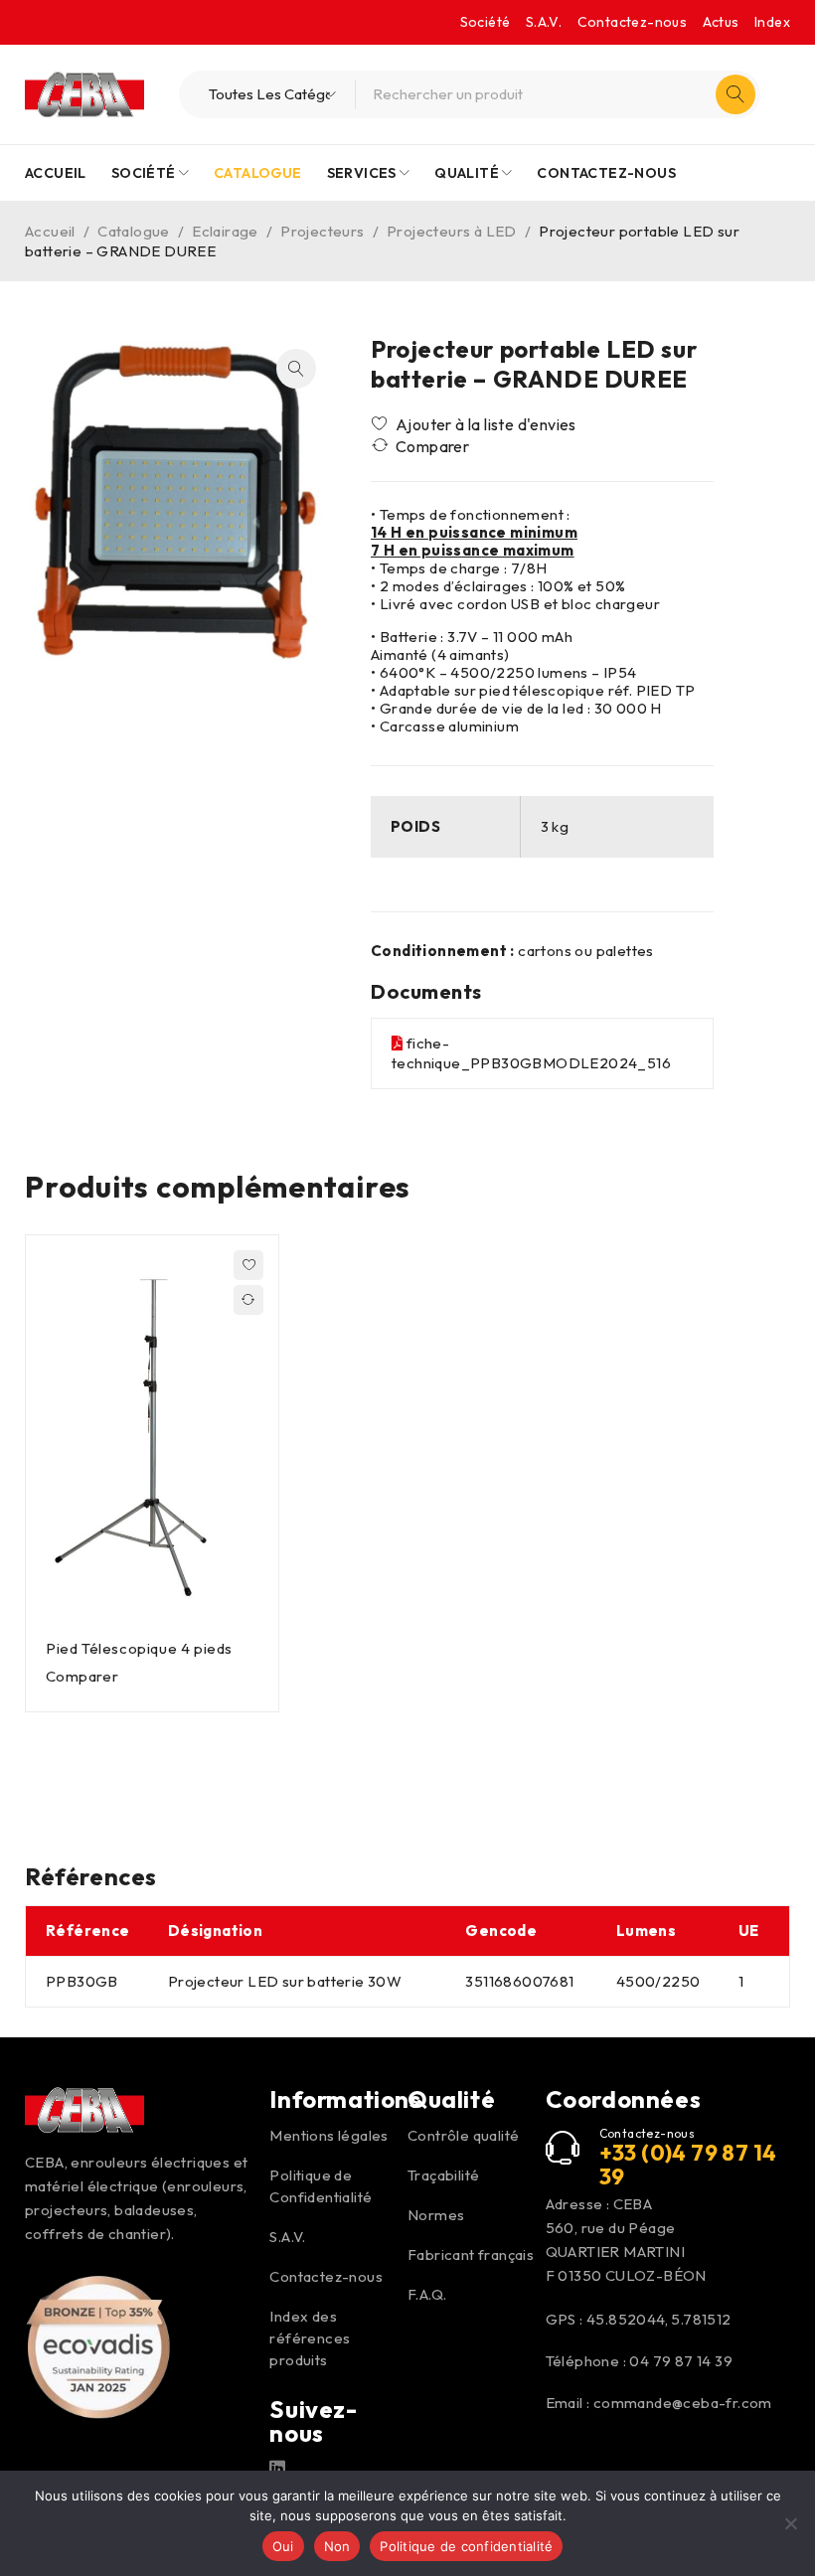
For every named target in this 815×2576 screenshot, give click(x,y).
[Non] (790, 2523)
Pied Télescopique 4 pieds (139, 1648)
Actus (721, 22)
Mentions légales (328, 2135)
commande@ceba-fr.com (683, 2403)
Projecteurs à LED (452, 231)
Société (486, 22)
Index (772, 22)
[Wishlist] (475, 424)
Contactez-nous (633, 22)
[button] (296, 369)
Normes (436, 2215)
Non (337, 2546)
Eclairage (225, 231)
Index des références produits (310, 2338)
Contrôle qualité (463, 2135)
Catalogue (134, 231)
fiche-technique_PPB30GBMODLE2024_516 (531, 1053)
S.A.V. (544, 22)
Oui (283, 2546)
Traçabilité (443, 2175)
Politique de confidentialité (466, 2546)
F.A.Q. (427, 2294)
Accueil (50, 231)
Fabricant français (471, 2254)
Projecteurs (322, 231)
